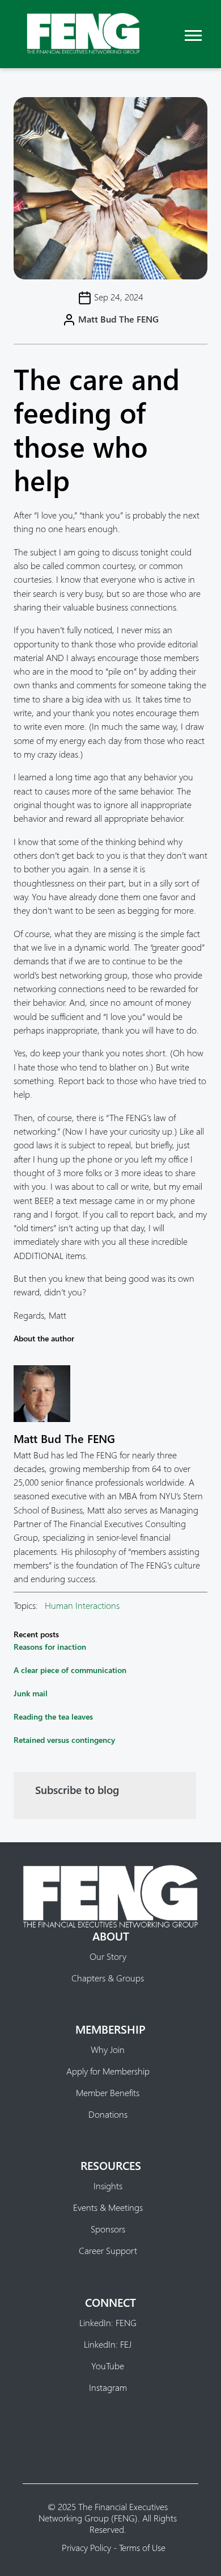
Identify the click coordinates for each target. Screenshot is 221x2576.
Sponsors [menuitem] (108, 2229)
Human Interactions (82, 1605)
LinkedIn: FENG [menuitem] (108, 2323)
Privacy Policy (86, 2547)
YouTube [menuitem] (108, 2366)
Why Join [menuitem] (108, 2050)
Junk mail (31, 1693)
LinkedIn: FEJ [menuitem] (108, 2344)
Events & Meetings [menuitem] (108, 2207)
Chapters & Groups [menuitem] (108, 1978)
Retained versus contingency (64, 1740)
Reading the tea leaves (53, 1716)
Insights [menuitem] (108, 2186)
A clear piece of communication (70, 1670)
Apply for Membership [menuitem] (108, 2071)
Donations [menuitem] (108, 2114)
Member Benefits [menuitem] (108, 2093)
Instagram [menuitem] (108, 2387)
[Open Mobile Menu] (193, 34)
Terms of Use (142, 2547)
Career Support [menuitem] (108, 2251)
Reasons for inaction (50, 1647)
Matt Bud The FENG (118, 319)
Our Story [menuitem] (108, 1956)
